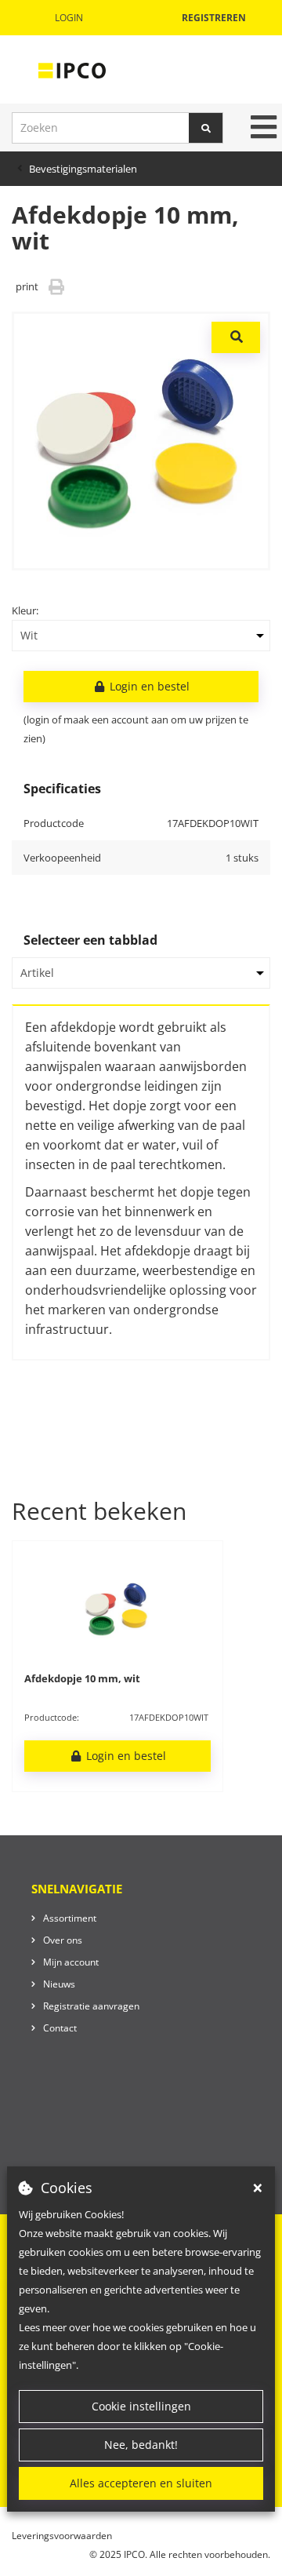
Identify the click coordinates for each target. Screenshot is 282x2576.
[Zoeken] (206, 128)
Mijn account (71, 1962)
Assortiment (70, 1918)
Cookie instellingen (141, 2406)
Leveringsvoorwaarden (62, 2536)
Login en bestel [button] (148, 686)
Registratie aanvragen (91, 2006)
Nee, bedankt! (141, 2445)
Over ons (63, 1940)
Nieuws (59, 1984)
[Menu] (264, 127)
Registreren (214, 18)
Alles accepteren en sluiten (141, 2483)
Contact (60, 2028)
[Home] (72, 70)
